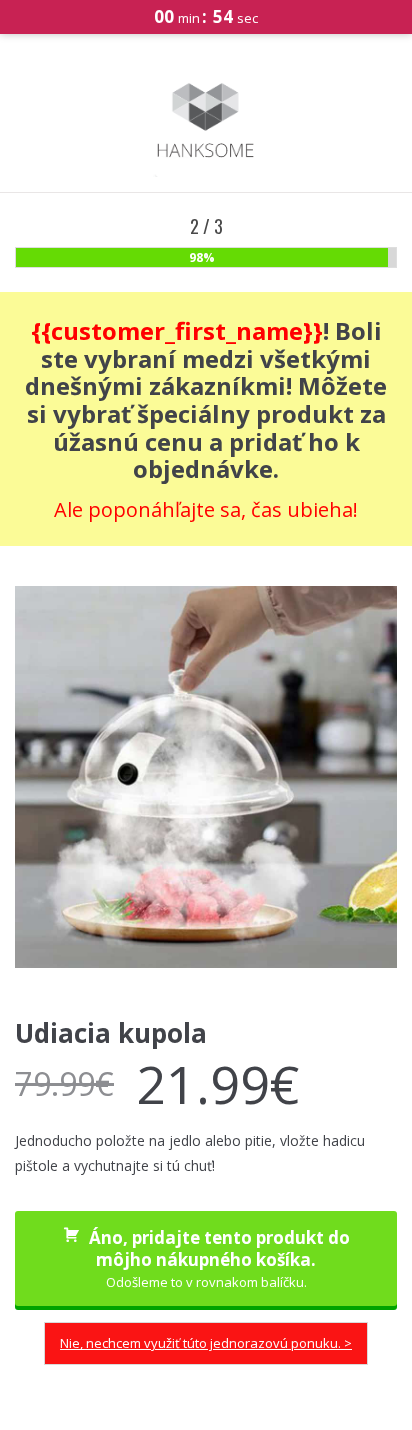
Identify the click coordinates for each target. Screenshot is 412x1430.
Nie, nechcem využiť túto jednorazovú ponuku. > (206, 1343)
